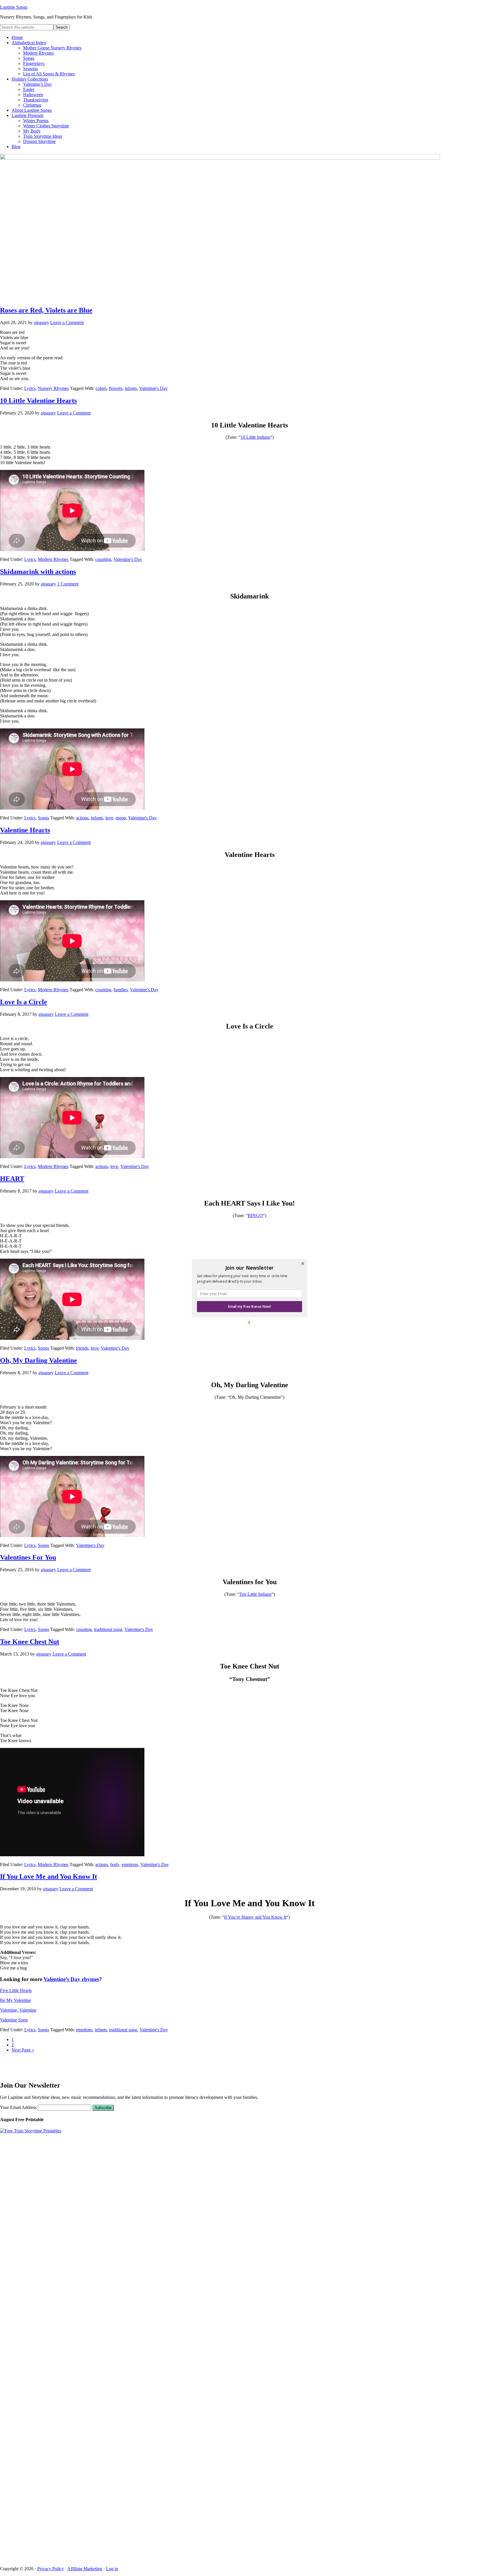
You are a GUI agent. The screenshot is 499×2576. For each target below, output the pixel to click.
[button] (249, 1268)
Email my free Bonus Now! (249, 1306)
